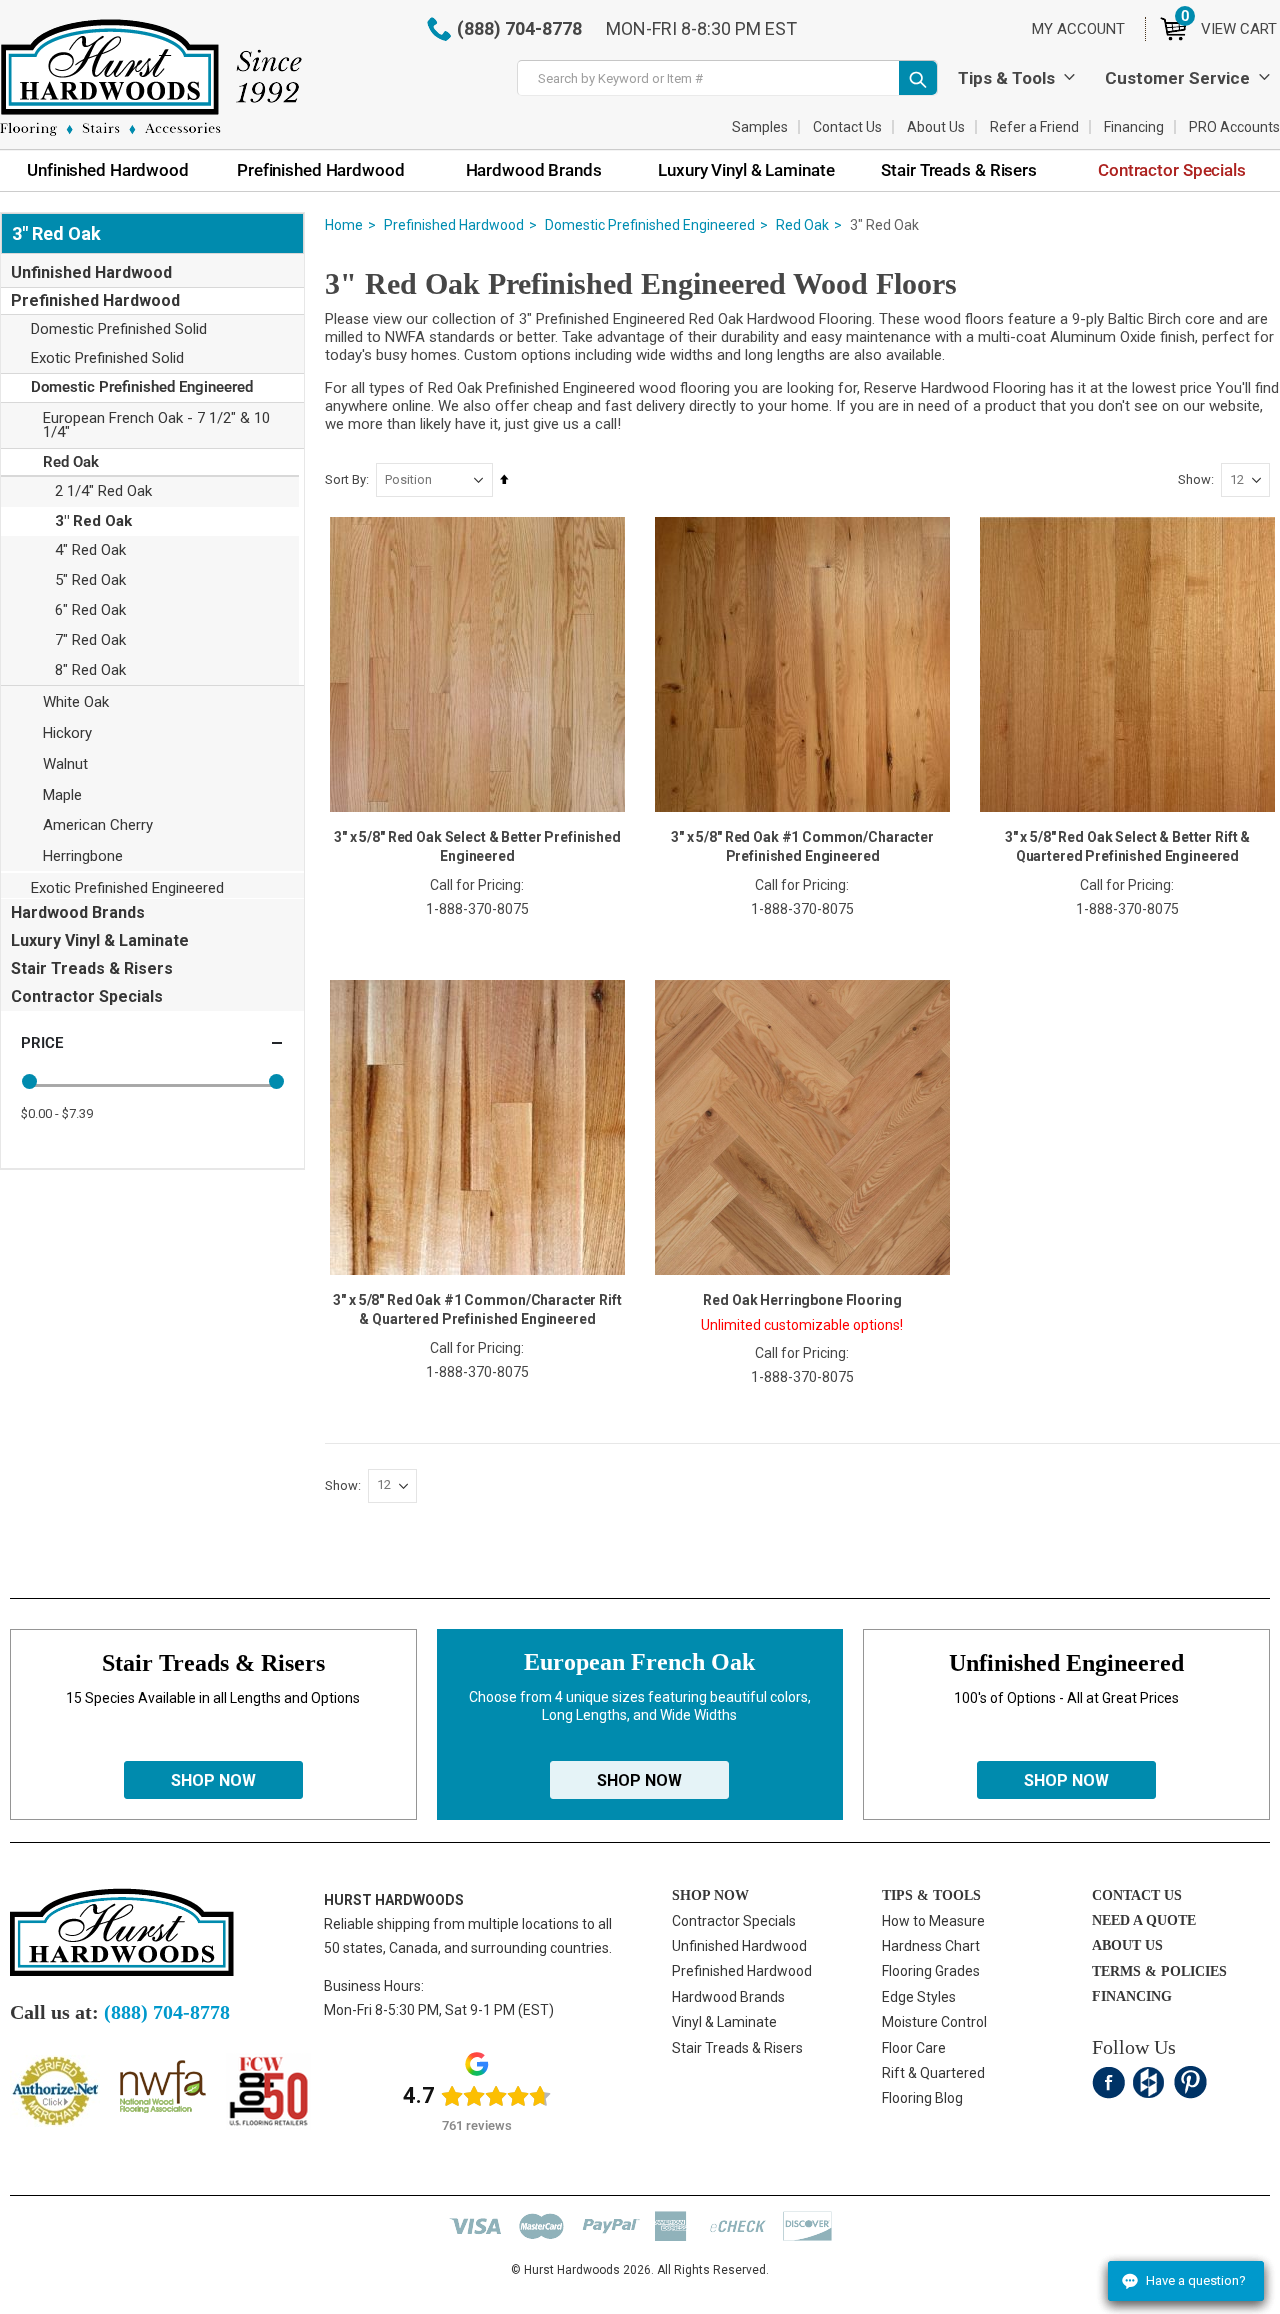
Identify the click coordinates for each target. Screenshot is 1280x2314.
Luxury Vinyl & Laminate (100, 940)
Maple (62, 795)
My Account (1078, 29)
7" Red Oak (90, 640)
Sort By (345, 479)
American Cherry (98, 825)
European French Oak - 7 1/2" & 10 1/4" (156, 425)
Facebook (1108, 2082)
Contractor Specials (87, 996)
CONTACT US (1137, 1895)
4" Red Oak (90, 550)
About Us (936, 127)
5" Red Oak (90, 580)
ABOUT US (1127, 1945)
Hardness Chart (931, 1946)
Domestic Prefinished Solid (119, 329)
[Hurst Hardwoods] (151, 77)
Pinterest (1190, 2082)
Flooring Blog (922, 2098)
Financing (1134, 127)
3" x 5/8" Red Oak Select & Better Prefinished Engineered (477, 846)
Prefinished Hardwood (454, 225)
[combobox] (727, 78)
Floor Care (914, 2048)
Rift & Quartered (933, 2073)
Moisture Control (934, 2022)
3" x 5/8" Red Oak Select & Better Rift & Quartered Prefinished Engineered (1127, 846)
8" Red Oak (90, 670)
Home (344, 225)
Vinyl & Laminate (724, 2022)
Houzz (1149, 2082)
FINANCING (1132, 1996)
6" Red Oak (90, 610)
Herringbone (83, 856)
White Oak (76, 702)
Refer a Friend (1034, 127)
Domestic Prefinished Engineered (650, 225)
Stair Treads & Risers (92, 968)
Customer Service (1177, 78)
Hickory (67, 733)
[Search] (918, 78)
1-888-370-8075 (477, 909)
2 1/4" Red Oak (103, 491)
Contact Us (847, 127)
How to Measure (933, 1921)
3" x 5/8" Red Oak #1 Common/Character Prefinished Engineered (802, 846)
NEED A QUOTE (1144, 1920)
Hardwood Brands (78, 912)
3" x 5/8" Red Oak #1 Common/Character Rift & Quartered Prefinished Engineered (477, 1309)
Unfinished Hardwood (91, 272)
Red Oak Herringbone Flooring (802, 1300)
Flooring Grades (931, 1971)
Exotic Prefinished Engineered (127, 888)
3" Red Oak (93, 521)
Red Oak (802, 225)
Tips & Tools (1006, 78)
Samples (760, 127)
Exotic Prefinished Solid (107, 358)
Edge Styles (919, 1997)
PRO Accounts (1234, 127)
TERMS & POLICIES (1159, 1971)
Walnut (65, 764)
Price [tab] (42, 1043)
